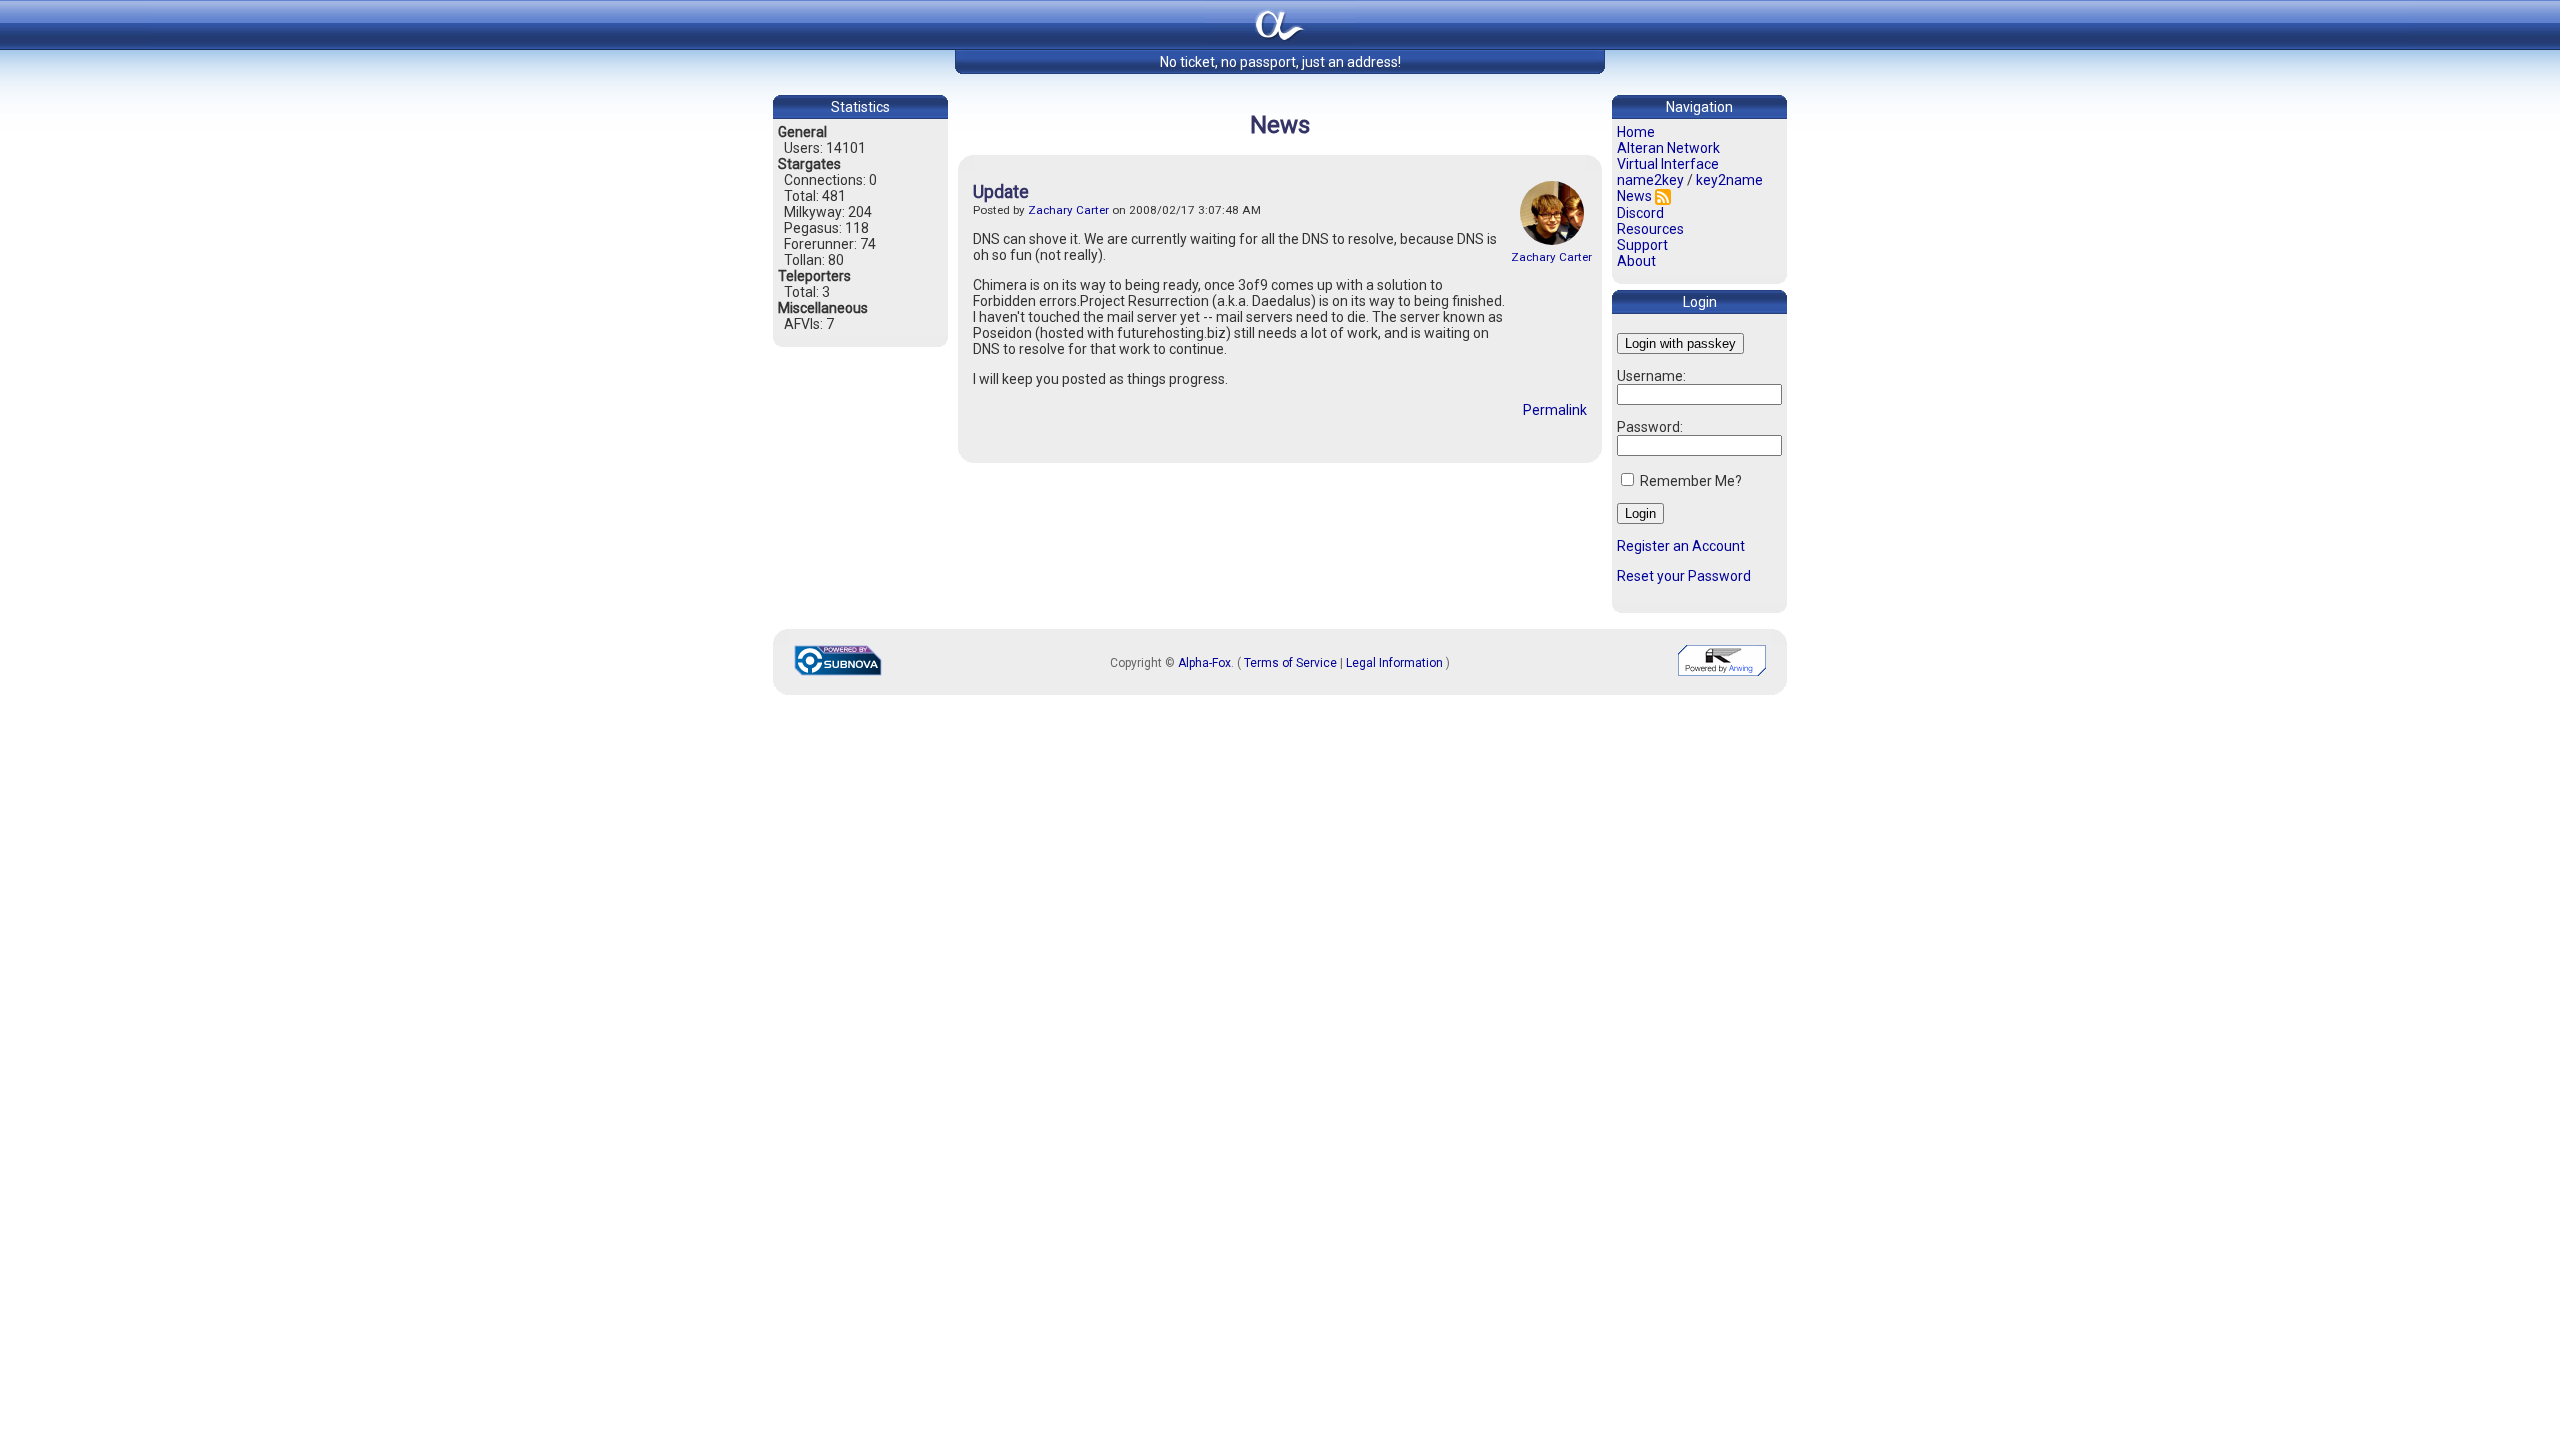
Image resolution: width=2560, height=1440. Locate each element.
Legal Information (1394, 663)
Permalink (1555, 410)
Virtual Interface (1668, 164)
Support (1642, 245)
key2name (1729, 180)
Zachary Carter (1551, 257)
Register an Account (1681, 546)
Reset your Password (1684, 576)
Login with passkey (1680, 343)
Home (1636, 132)
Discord (1640, 213)
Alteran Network (1668, 148)
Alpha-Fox (1204, 663)
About (1636, 261)
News (1634, 196)
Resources (1650, 229)
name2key (1650, 180)
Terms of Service (1290, 663)
